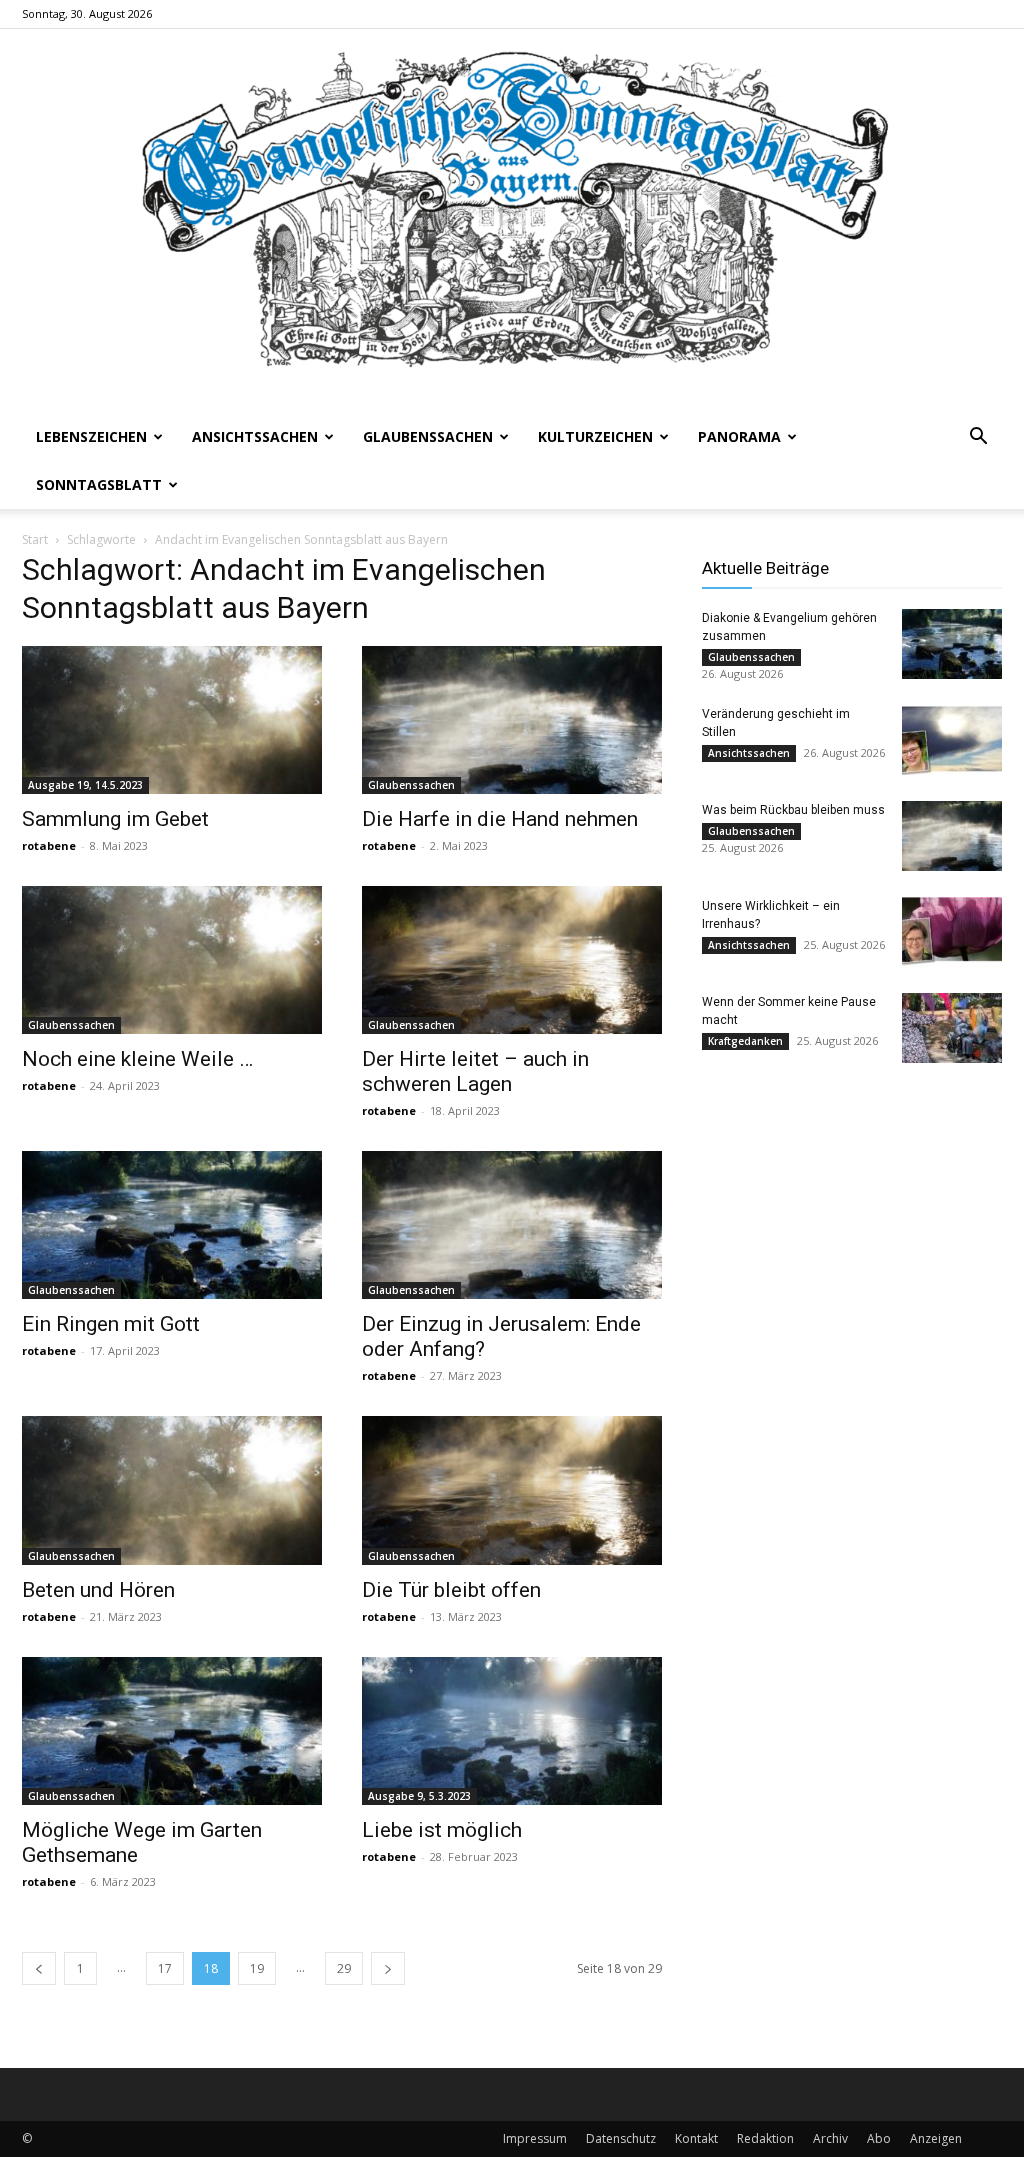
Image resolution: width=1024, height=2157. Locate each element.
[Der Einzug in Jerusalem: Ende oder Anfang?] (512, 1225)
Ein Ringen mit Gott (111, 1324)
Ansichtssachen (255, 436)
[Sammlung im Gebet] (172, 720)
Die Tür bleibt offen (451, 1590)
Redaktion (765, 2138)
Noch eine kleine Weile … (137, 1059)
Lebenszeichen (91, 436)
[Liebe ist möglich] (512, 1731)
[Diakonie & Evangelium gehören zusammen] (952, 644)
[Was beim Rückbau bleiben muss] (952, 836)
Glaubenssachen (428, 436)
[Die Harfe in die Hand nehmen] (512, 720)
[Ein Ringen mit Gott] (172, 1225)
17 (165, 1968)
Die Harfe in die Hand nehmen (500, 819)
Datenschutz (621, 2138)
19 (257, 1968)
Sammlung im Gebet (115, 819)
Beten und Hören (98, 1590)
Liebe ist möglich (442, 1830)
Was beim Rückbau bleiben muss (793, 810)
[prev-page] (39, 1968)
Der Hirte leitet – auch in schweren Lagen (475, 1071)
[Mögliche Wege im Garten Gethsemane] (172, 1731)
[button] (978, 438)
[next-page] (388, 1968)
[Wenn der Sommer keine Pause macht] (952, 1028)
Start (35, 539)
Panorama (739, 436)
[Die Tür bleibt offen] (512, 1490)
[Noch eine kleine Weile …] (172, 960)
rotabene (49, 845)
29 (344, 1968)
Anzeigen (936, 2138)
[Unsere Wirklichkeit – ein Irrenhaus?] (952, 932)
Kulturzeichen (595, 436)
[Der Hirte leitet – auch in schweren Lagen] (512, 960)
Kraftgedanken (745, 1041)
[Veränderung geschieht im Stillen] (952, 740)
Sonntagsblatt (99, 484)
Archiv (830, 2138)
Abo (879, 2138)
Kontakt (696, 2138)
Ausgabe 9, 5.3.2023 (419, 1796)
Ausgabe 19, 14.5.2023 (85, 785)
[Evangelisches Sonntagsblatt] (512, 221)
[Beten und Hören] (172, 1490)
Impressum (535, 2138)
